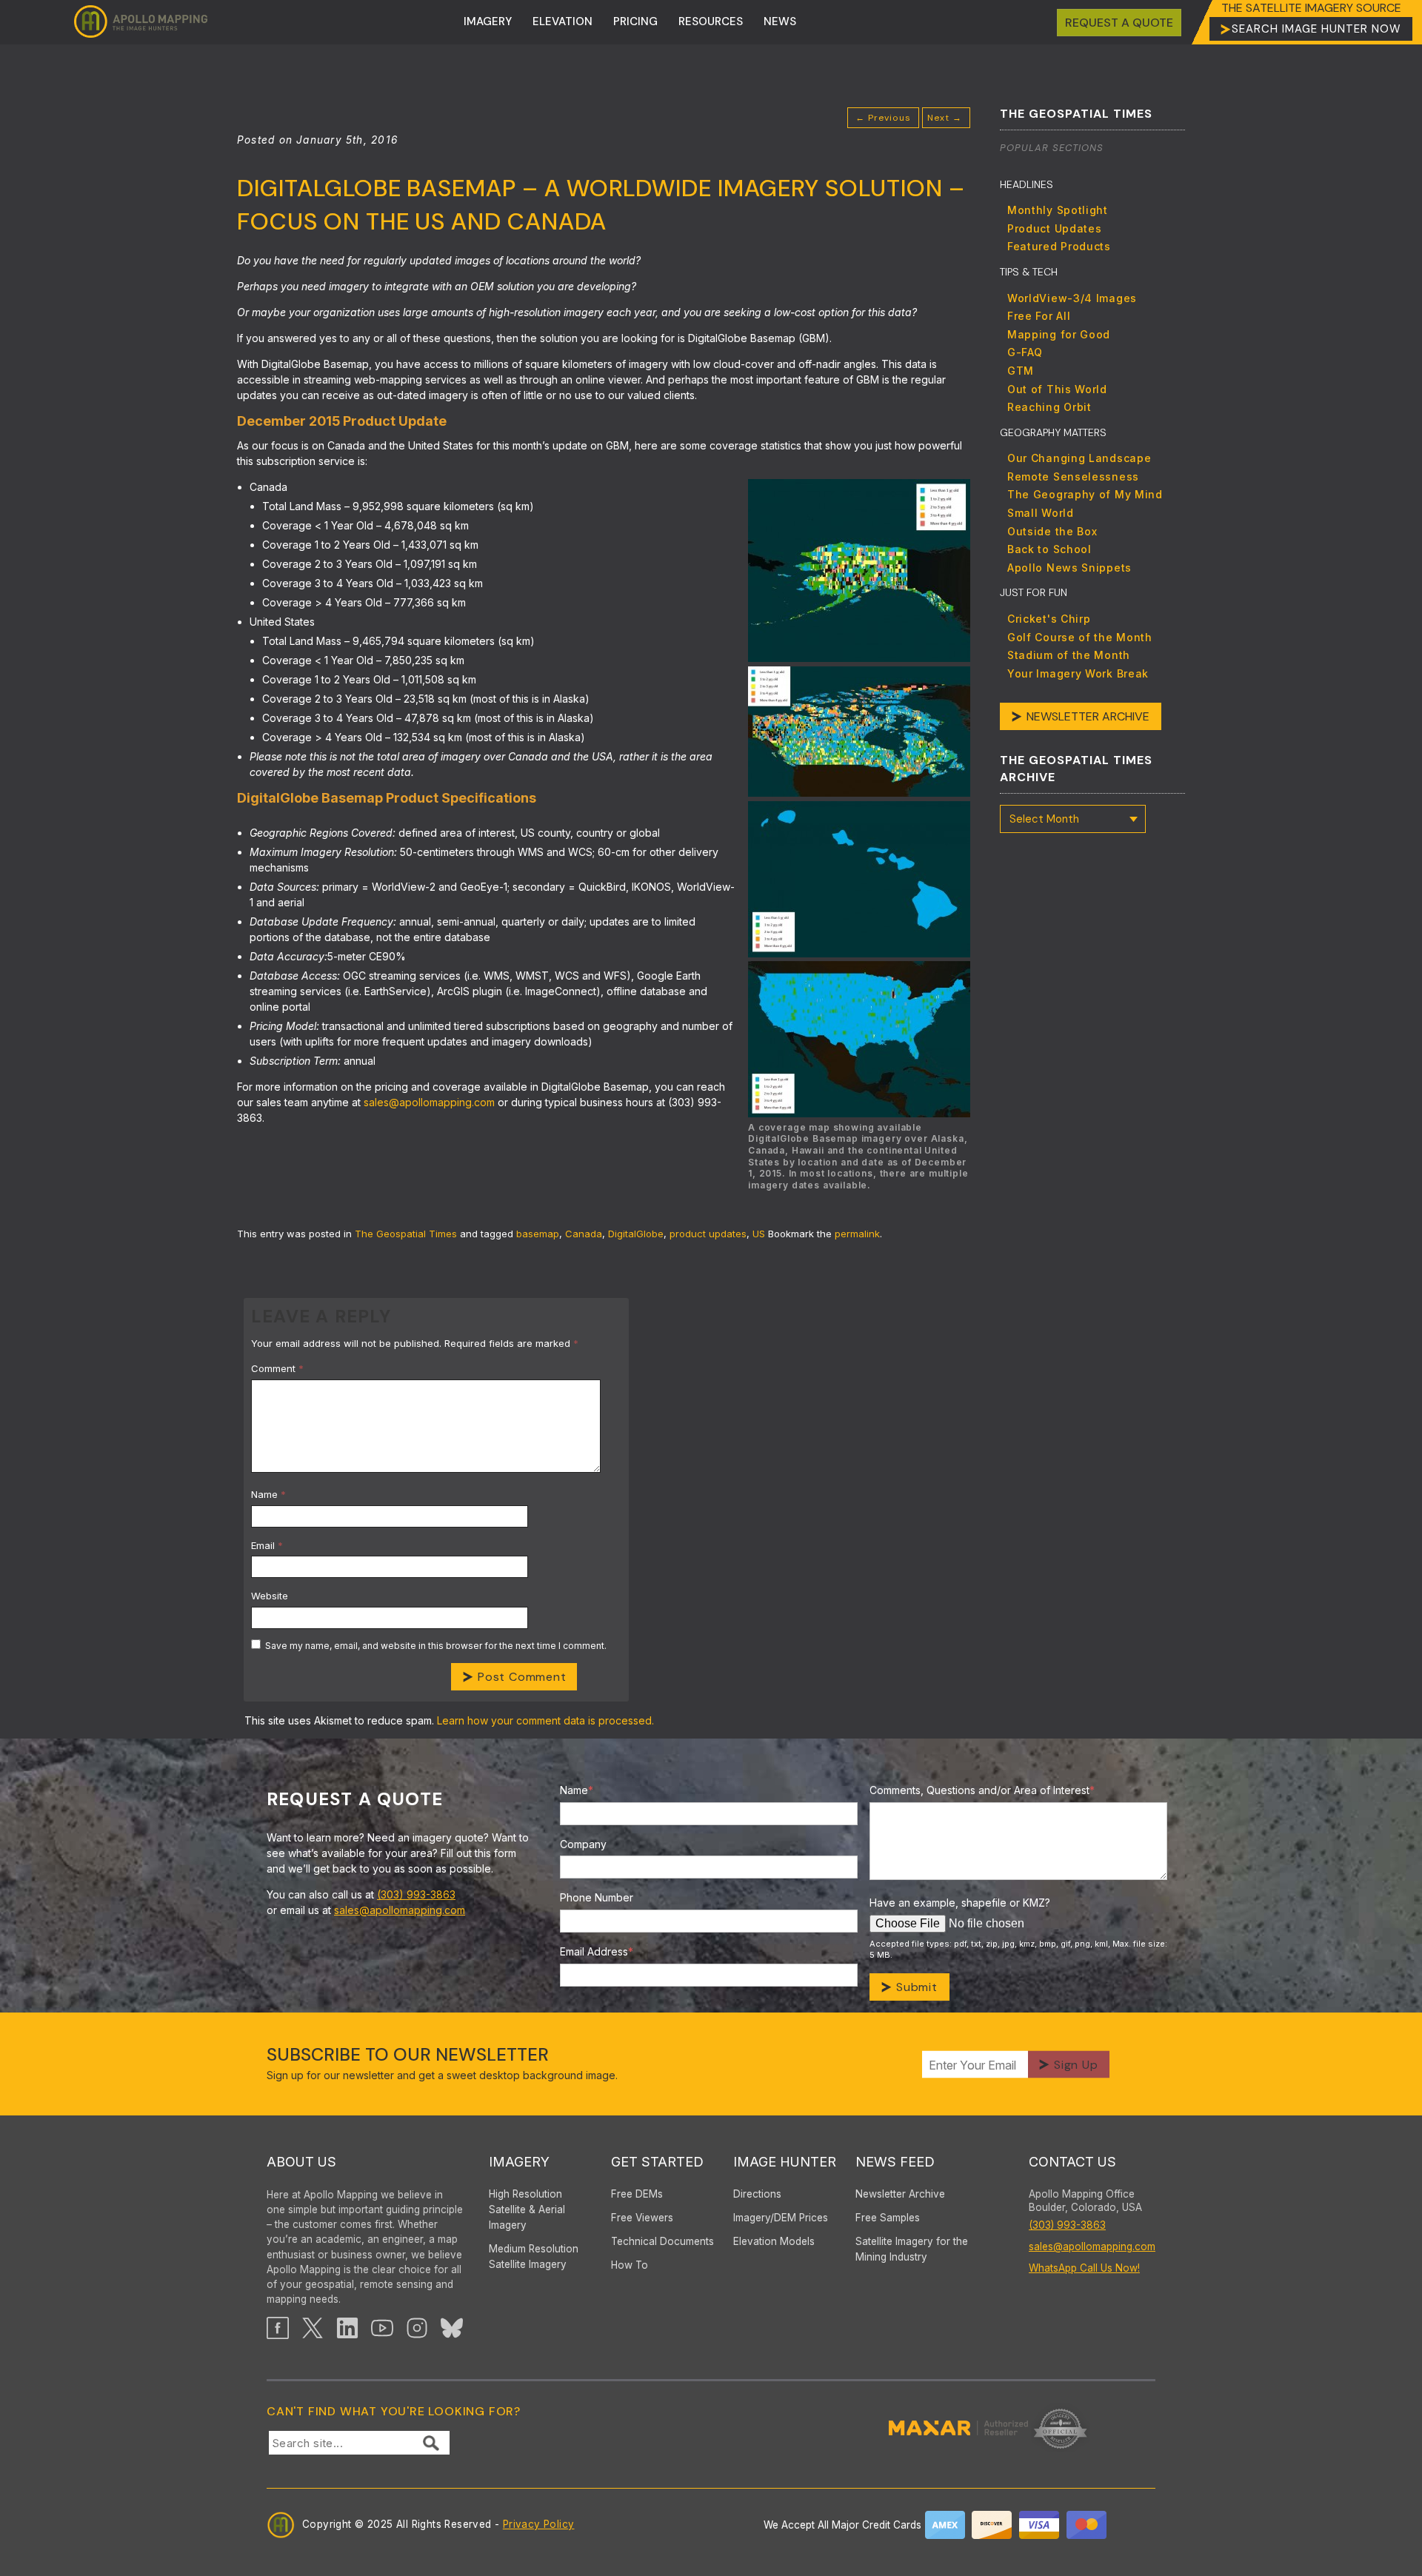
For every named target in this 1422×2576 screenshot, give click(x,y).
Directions (757, 2194)
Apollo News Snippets (1069, 568)
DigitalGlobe (636, 1234)
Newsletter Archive (1088, 716)
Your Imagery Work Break (1078, 673)
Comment (277, 1368)
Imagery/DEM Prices (781, 2218)
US (759, 1234)
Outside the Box (1052, 531)
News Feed (895, 2162)
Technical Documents (662, 2241)
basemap (538, 1234)
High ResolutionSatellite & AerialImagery (527, 2209)
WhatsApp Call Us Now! (1084, 2268)
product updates (708, 1234)
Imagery (488, 21)
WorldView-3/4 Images (1072, 298)
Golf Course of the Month (1080, 637)
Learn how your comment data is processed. (545, 1720)
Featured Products (1059, 246)
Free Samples (888, 2218)
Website (270, 1596)
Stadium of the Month (1069, 655)
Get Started (657, 2162)
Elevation (563, 21)
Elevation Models (774, 2241)
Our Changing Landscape (1079, 458)
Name (268, 1494)
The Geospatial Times (406, 1234)
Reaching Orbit (1049, 407)
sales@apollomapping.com (429, 1102)
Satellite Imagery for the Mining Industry (912, 2249)
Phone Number (597, 1897)
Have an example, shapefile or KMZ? (960, 1903)
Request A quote (1119, 23)
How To (630, 2265)
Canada (584, 1234)
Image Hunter (785, 2162)
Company (583, 1844)
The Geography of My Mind (1085, 494)
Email (267, 1545)
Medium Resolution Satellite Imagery (534, 2256)
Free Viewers (642, 2218)
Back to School (1049, 549)
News (780, 21)
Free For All (1039, 316)
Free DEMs (637, 2194)
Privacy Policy (539, 2524)
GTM (1021, 371)
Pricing (635, 21)
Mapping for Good (1059, 334)
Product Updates (1055, 228)
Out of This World (1057, 389)
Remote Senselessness (1073, 476)
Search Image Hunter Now (1316, 29)
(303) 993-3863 (416, 1894)
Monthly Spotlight (1058, 210)
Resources (711, 21)
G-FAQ (1025, 352)
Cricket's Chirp (1049, 619)
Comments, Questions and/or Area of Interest (982, 1790)
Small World (1041, 513)
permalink (857, 1234)
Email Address (597, 1951)
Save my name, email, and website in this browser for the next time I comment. (436, 1646)
